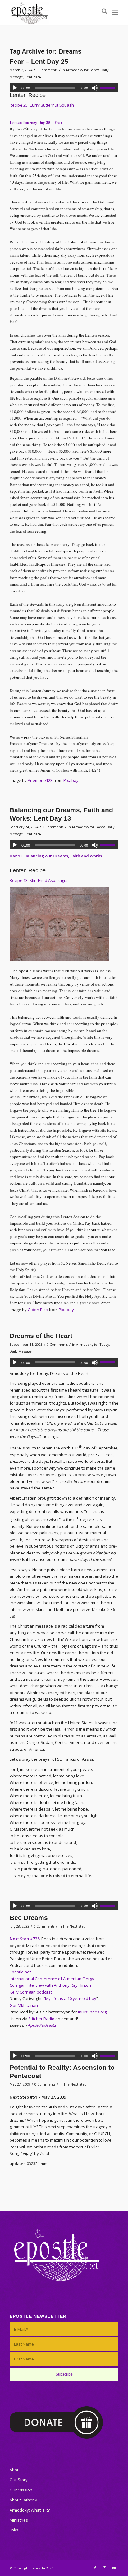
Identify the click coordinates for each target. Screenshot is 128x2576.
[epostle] (53, 12)
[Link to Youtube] (114, 2568)
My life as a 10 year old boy (71, 1998)
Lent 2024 (33, 77)
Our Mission (21, 2490)
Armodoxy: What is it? (30, 2510)
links (14, 2530)
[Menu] (115, 12)
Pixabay (71, 780)
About (15, 2470)
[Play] (15, 88)
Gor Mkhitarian (24, 2005)
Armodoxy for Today (82, 70)
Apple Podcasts (42, 2025)
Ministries (19, 2520)
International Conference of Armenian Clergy (52, 1979)
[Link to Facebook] (95, 2568)
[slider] (109, 88)
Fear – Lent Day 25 (39, 61)
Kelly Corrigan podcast (31, 1992)
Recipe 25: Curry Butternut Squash (42, 105)
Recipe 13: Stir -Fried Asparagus (40, 880)
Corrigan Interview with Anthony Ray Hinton (50, 1985)
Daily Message (21, 1351)
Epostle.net (20, 1972)
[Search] (101, 12)
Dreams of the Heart (41, 1336)
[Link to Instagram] (104, 2568)
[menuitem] (101, 12)
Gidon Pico (38, 1310)
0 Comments (47, 70)
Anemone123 (40, 780)
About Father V (23, 2500)
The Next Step (74, 1926)
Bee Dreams (29, 1918)
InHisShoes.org (92, 2012)
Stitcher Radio (41, 2019)
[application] (64, 88)
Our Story (19, 2480)
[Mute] (95, 88)
